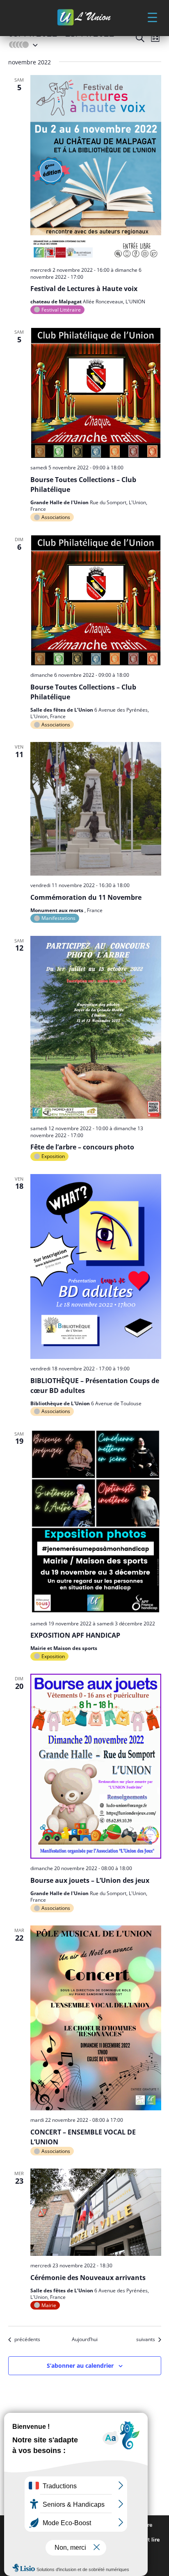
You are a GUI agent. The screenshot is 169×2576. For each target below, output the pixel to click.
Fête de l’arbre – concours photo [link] (82, 1147)
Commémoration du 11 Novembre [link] (86, 897)
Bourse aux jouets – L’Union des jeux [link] (90, 1880)
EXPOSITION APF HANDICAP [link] (75, 1635)
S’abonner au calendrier (80, 2366)
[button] (152, 17)
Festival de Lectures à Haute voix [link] (84, 289)
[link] (84, 18)
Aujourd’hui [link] (85, 2339)
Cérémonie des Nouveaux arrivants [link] (88, 2278)
